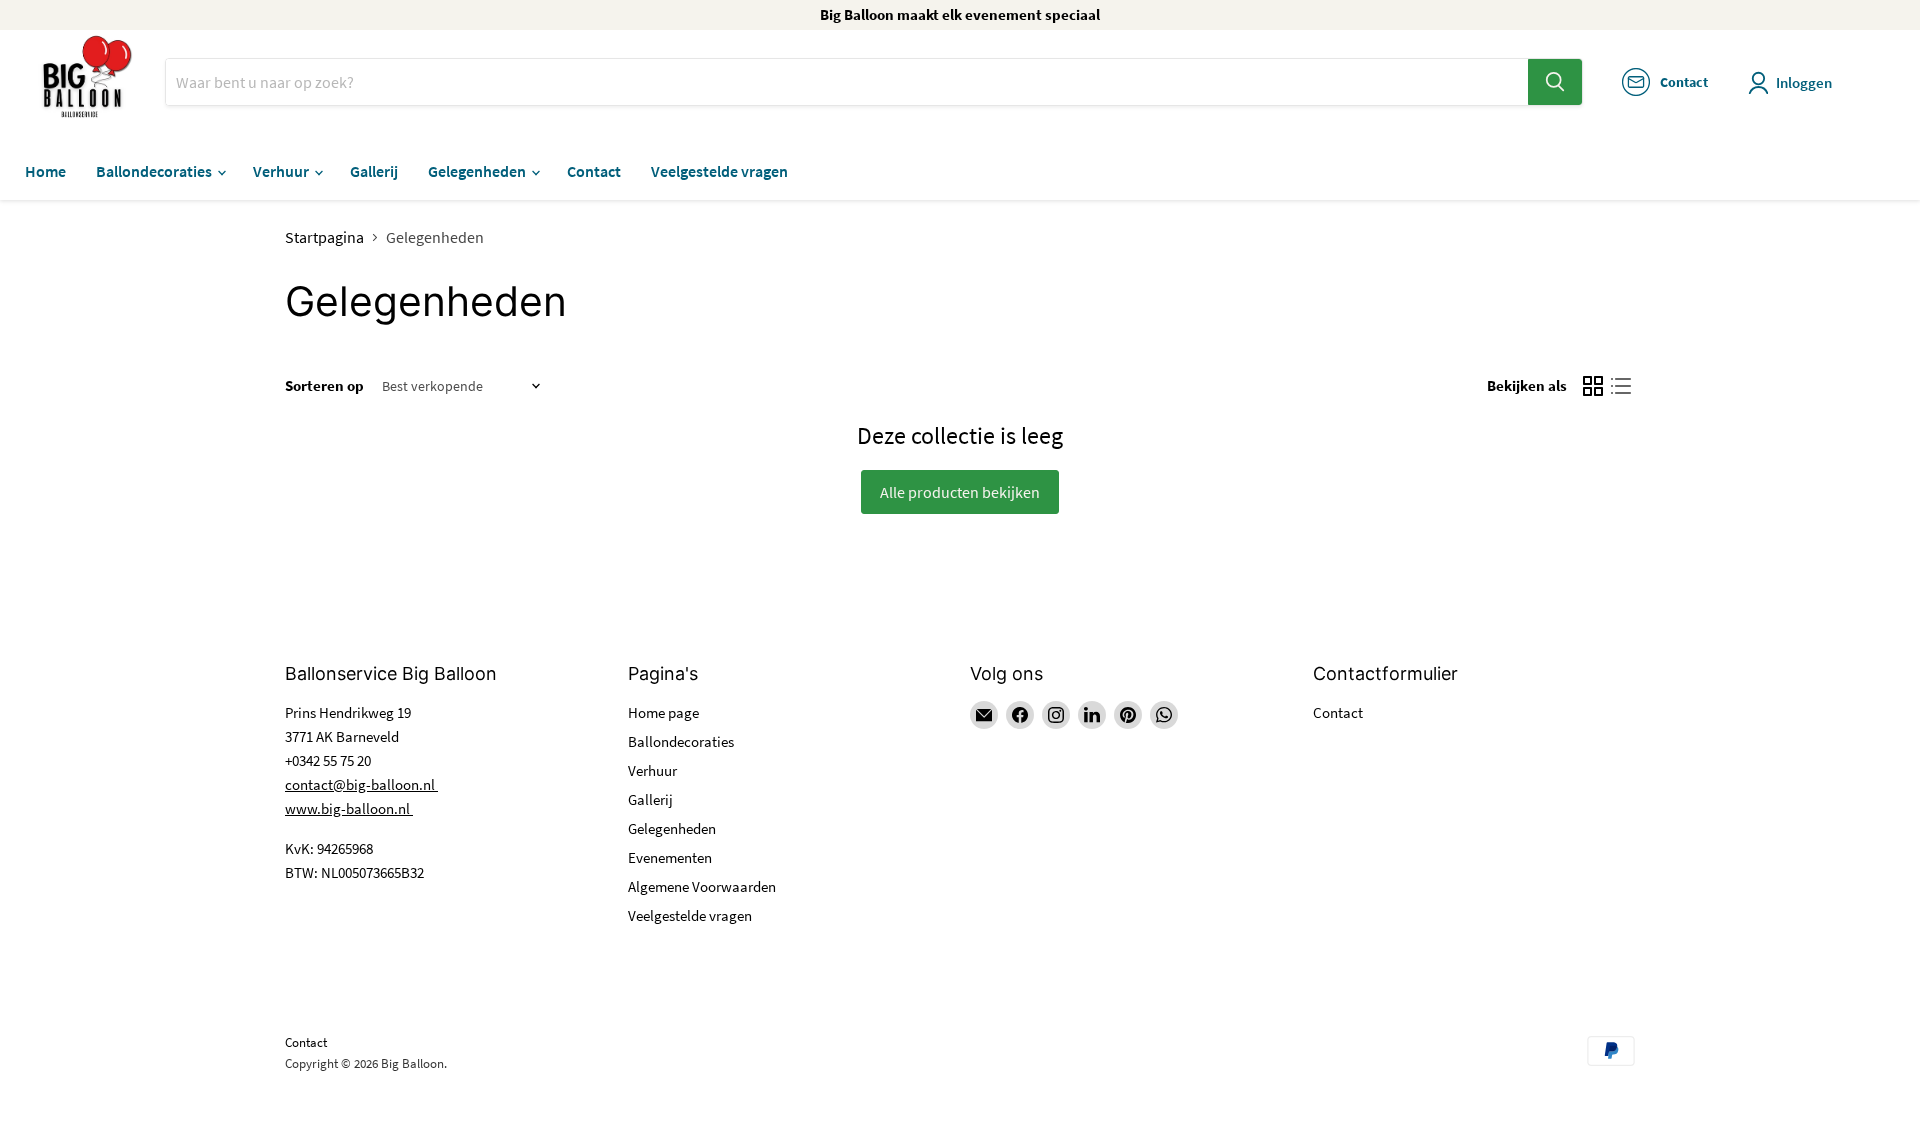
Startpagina (324, 237)
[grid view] (1593, 386)
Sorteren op (324, 385)
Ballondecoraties (155, 171)
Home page (663, 712)
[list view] (1621, 386)
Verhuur (282, 171)
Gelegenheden (478, 171)
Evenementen (670, 857)
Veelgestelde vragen (719, 171)
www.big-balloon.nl (349, 808)
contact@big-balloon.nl (361, 784)
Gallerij (374, 171)
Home (45, 171)
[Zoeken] (1555, 82)
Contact (594, 171)
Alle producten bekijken (960, 492)
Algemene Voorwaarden (702, 886)
